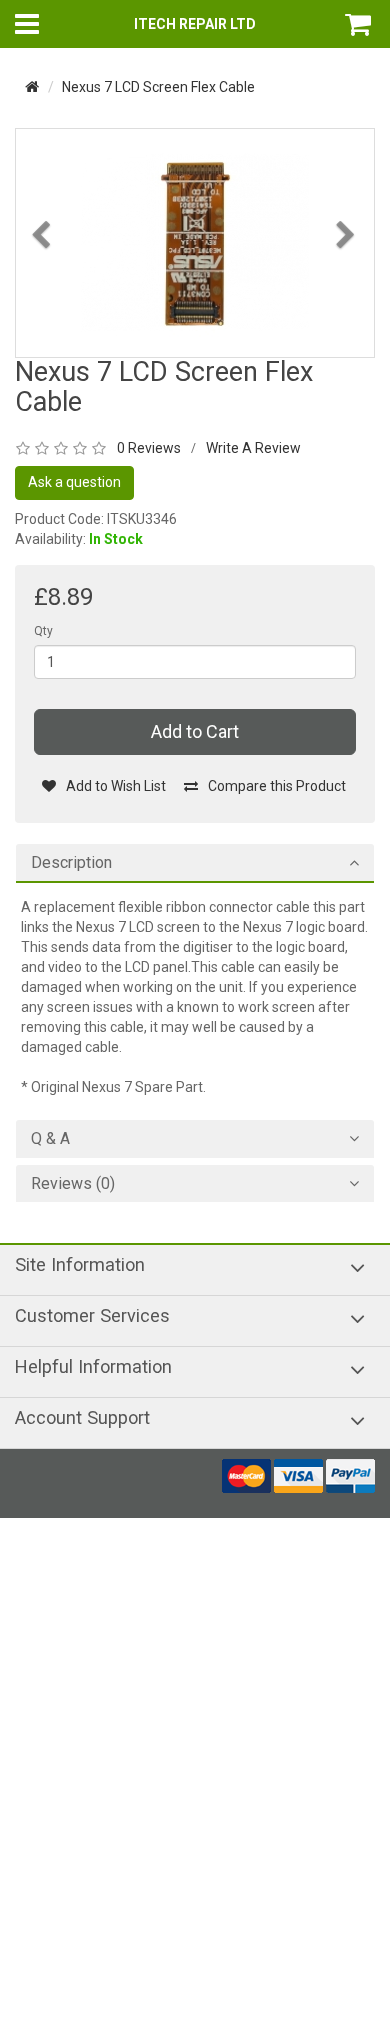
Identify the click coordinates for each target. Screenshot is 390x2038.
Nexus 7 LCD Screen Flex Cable (158, 87)
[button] (43, 288)
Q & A (50, 1139)
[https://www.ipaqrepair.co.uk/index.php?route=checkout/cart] (360, 24)
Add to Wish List (116, 786)
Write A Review (253, 448)
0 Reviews (149, 448)
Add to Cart (195, 731)
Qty (43, 631)
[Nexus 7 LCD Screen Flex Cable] (195, 242)
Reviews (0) (73, 1184)
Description (71, 863)
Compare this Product (277, 786)
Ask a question (74, 482)
